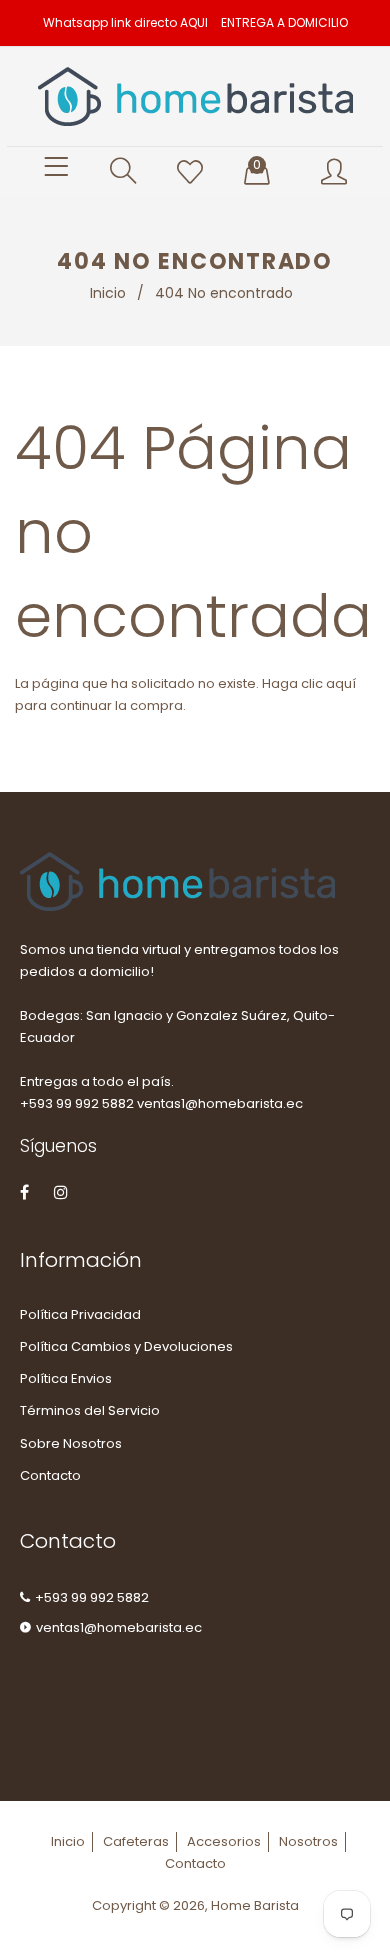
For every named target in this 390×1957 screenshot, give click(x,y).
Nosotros (308, 1841)
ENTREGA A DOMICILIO (284, 22)
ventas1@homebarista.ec (119, 1627)
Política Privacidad (80, 1314)
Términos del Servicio (90, 1410)
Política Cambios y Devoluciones (126, 1346)
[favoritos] (190, 173)
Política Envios (66, 1378)
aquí (341, 683)
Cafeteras (136, 1841)
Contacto (50, 1475)
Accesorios (224, 1841)
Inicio (108, 293)
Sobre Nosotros (71, 1443)
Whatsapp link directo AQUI (125, 22)
